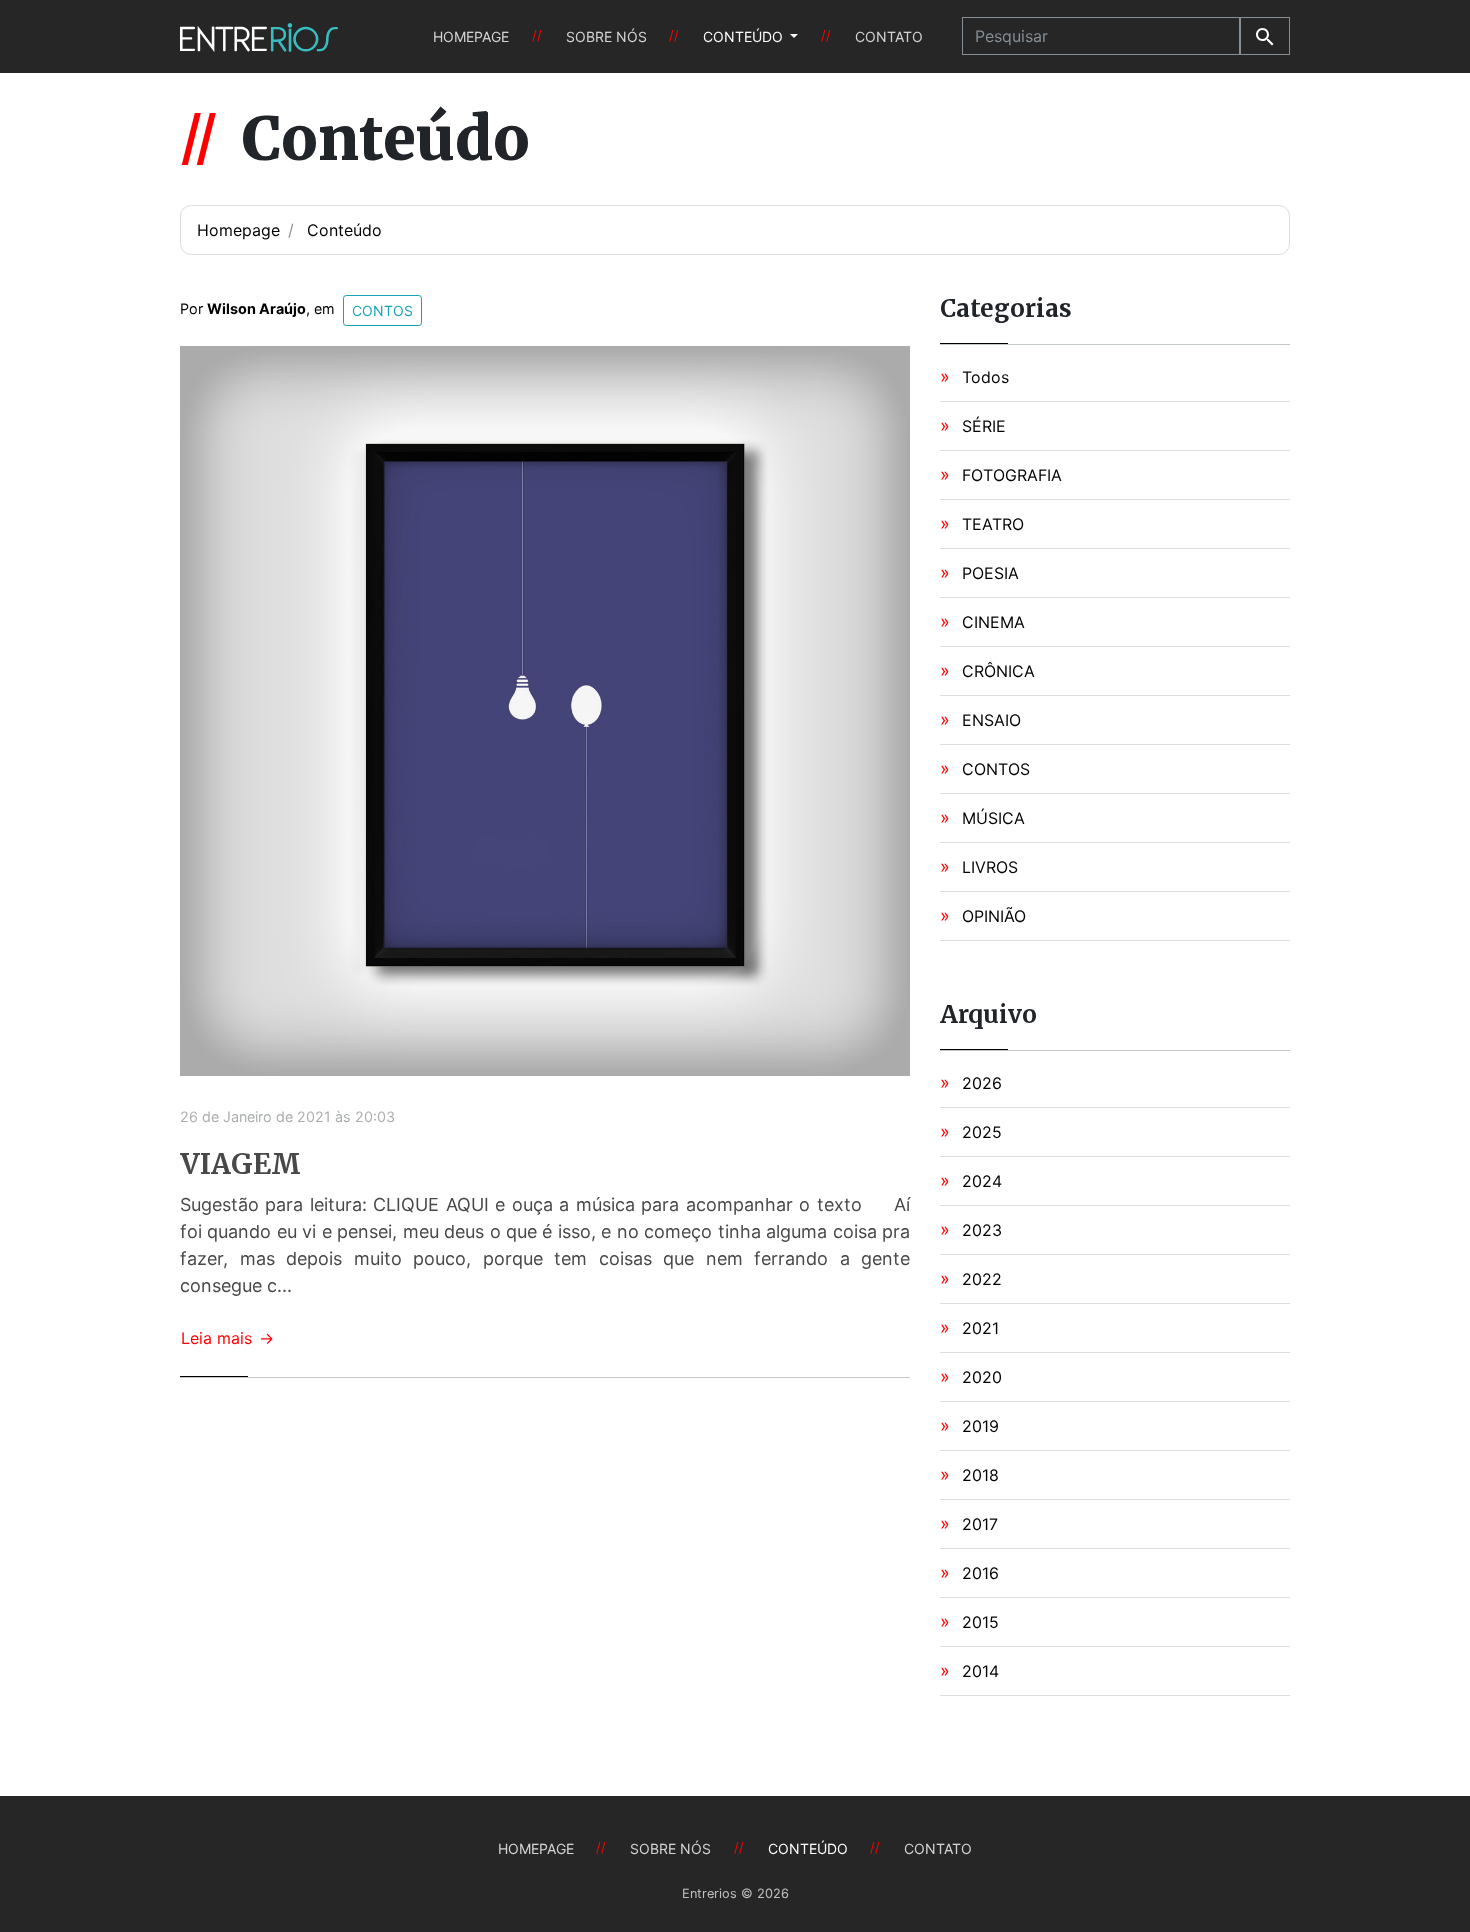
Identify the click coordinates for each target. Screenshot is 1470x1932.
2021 (980, 1328)
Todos (985, 377)
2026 (982, 1083)
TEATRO (993, 524)
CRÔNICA (998, 671)
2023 (982, 1230)
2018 (980, 1475)
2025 (982, 1132)
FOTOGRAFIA (1012, 475)
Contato (889, 36)
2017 (980, 1524)
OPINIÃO (994, 916)
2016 (980, 1573)
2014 (980, 1671)
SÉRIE (984, 426)
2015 (980, 1622)
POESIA (990, 573)
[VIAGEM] (545, 709)
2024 (982, 1181)
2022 (982, 1279)
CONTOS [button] (382, 310)
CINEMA (993, 622)
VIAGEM (240, 1165)
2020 (982, 1377)
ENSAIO (991, 720)
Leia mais (227, 1338)
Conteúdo (344, 230)
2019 (980, 1426)
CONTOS (996, 769)
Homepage (471, 36)
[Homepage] (259, 36)
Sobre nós (606, 36)
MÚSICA (993, 818)
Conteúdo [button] (745, 36)
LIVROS (990, 867)
